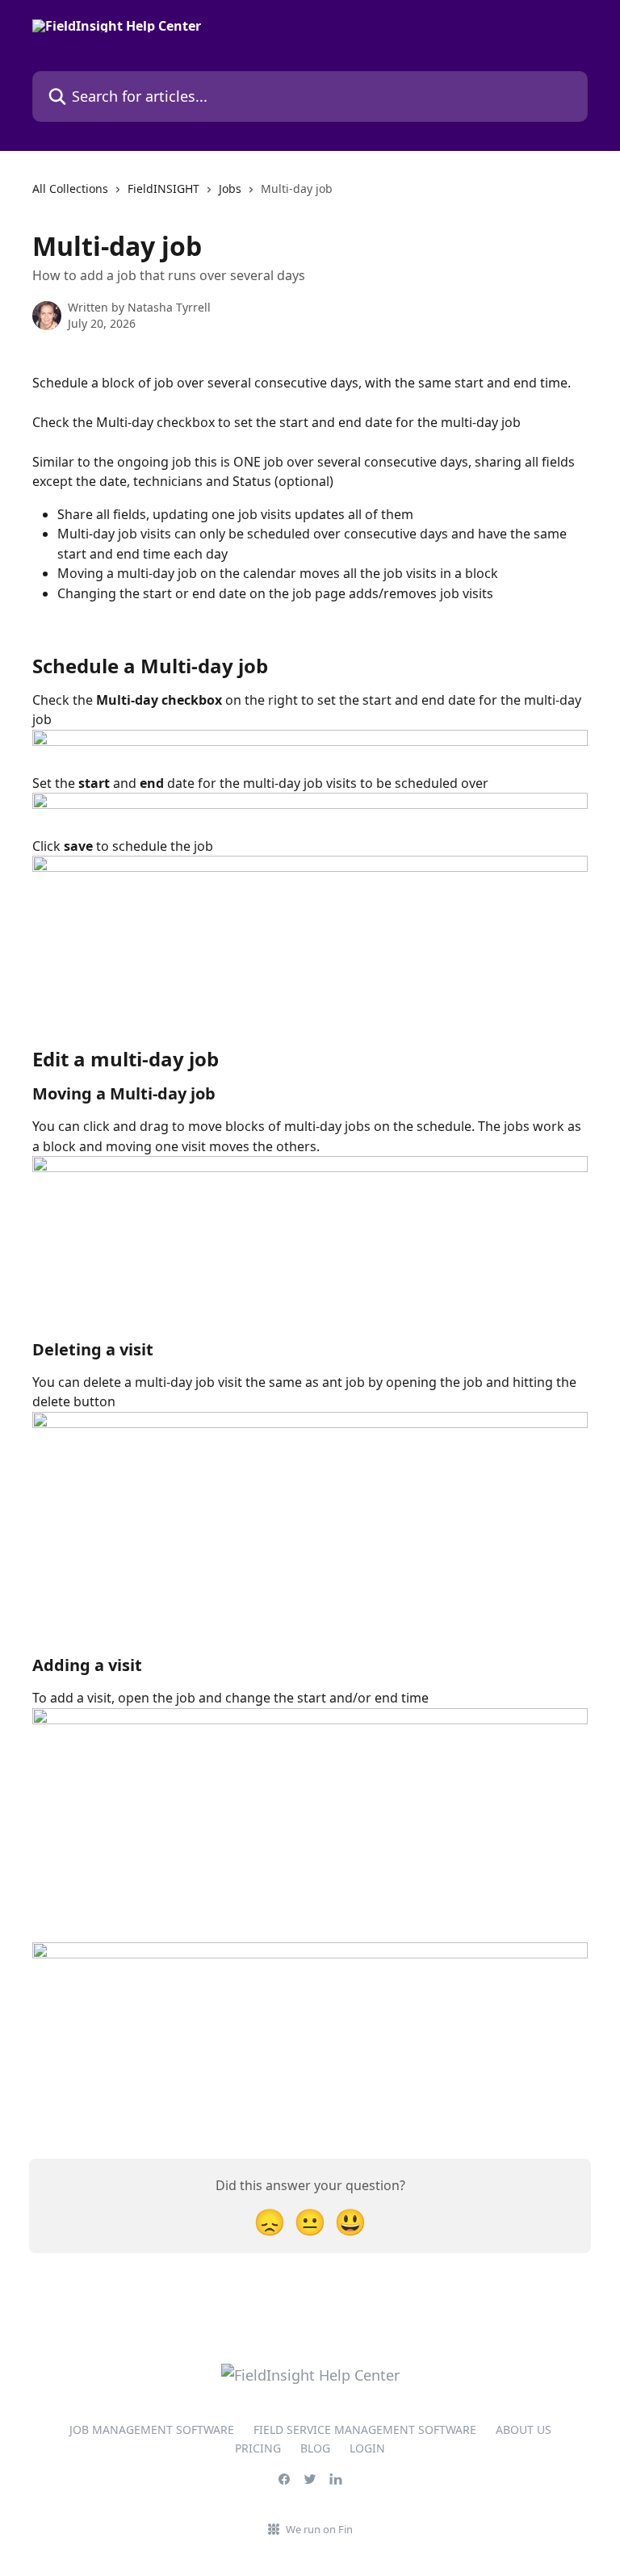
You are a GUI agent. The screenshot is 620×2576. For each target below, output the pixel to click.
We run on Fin (319, 2529)
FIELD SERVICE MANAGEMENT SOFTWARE (365, 2429)
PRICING (258, 2448)
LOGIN (367, 2448)
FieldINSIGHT (163, 188)
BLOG (315, 2448)
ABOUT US (524, 2429)
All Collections (70, 188)
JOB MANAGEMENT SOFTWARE (152, 2429)
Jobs (230, 188)
